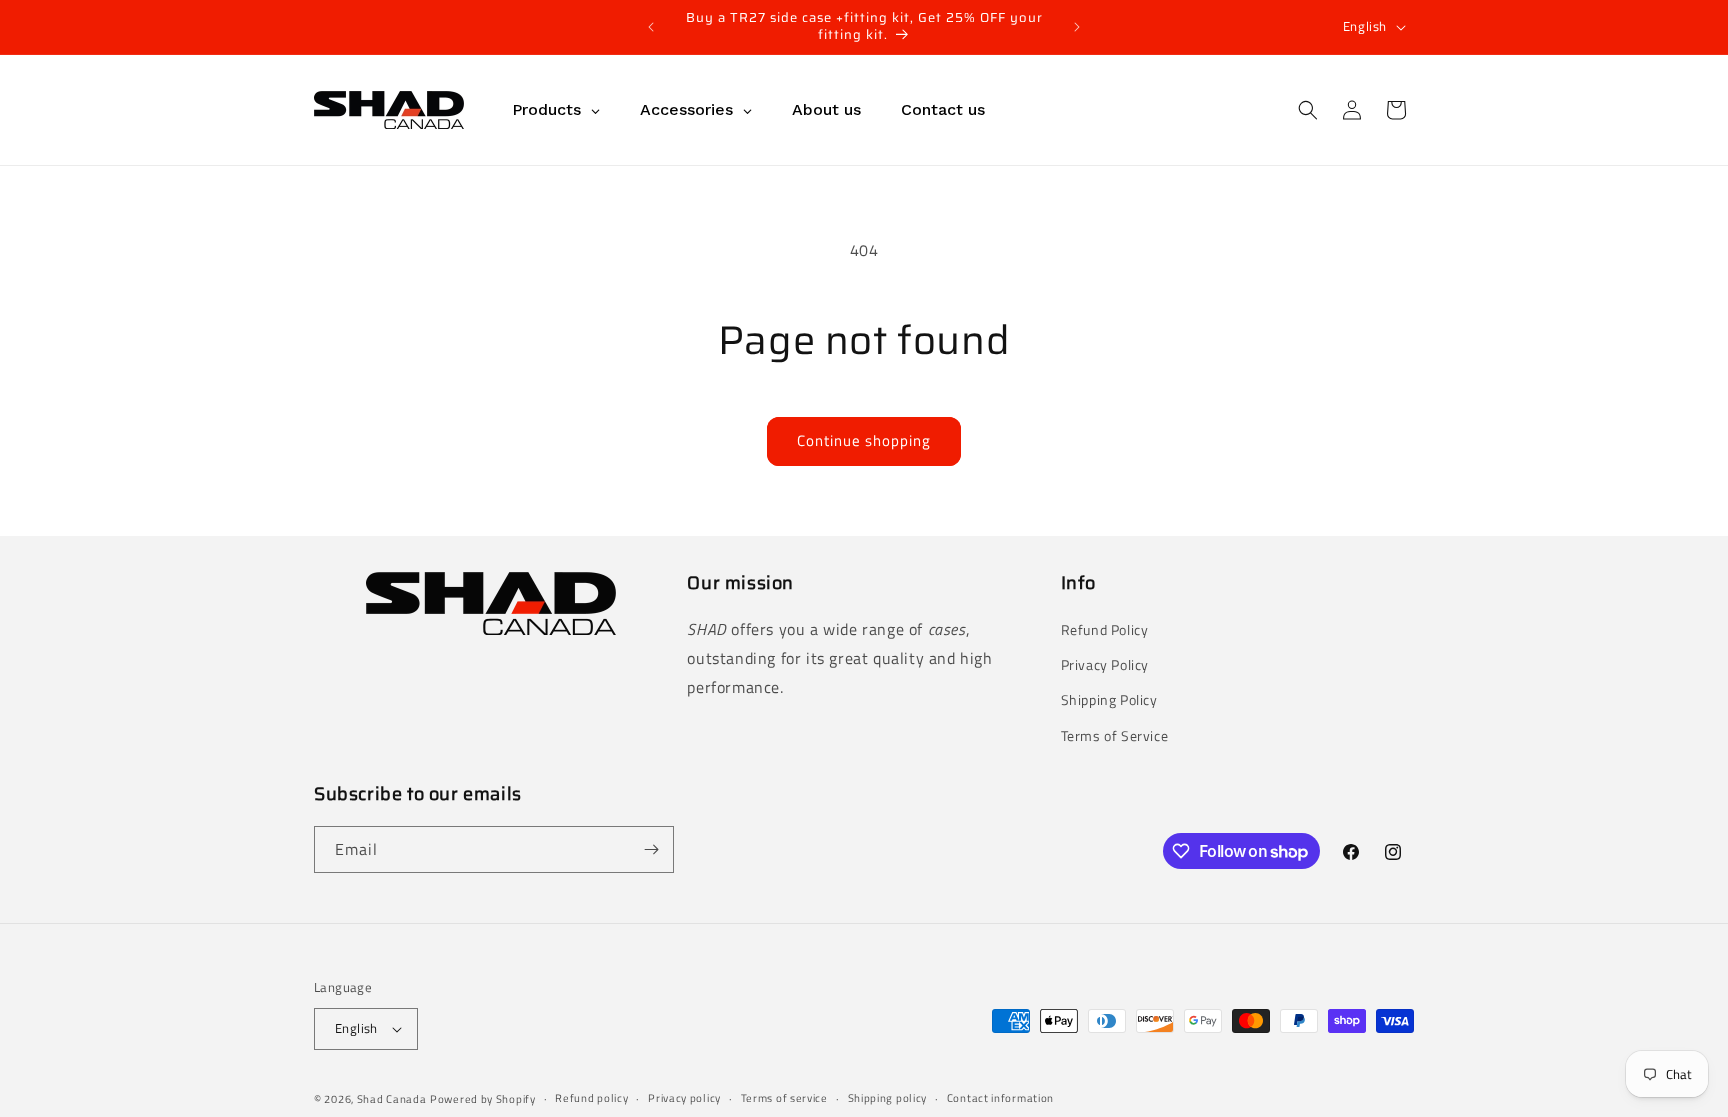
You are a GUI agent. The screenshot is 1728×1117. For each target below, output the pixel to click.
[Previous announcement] (651, 27)
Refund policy (591, 1098)
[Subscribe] (651, 849)
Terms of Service (1115, 735)
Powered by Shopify (483, 1099)
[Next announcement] (1077, 27)
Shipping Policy (1109, 699)
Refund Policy (1105, 629)
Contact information (1000, 1098)
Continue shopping (864, 440)
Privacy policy (684, 1098)
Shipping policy (888, 1098)
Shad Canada (392, 1099)
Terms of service (784, 1098)
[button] (1308, 110)
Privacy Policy (1105, 664)
